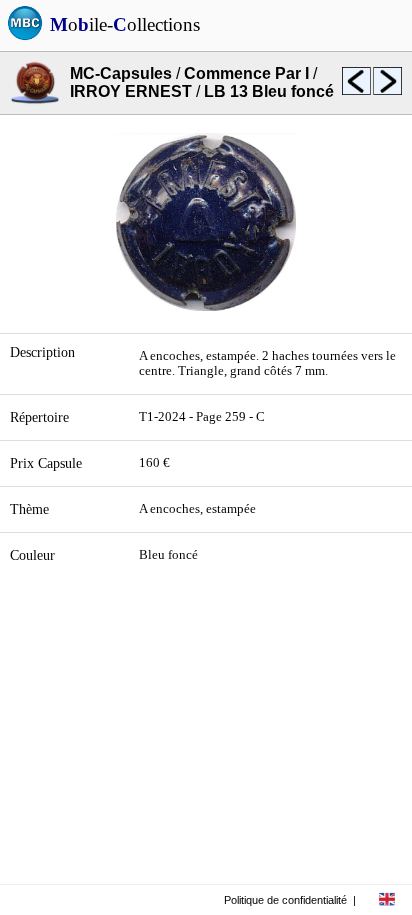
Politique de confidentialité (285, 900)
